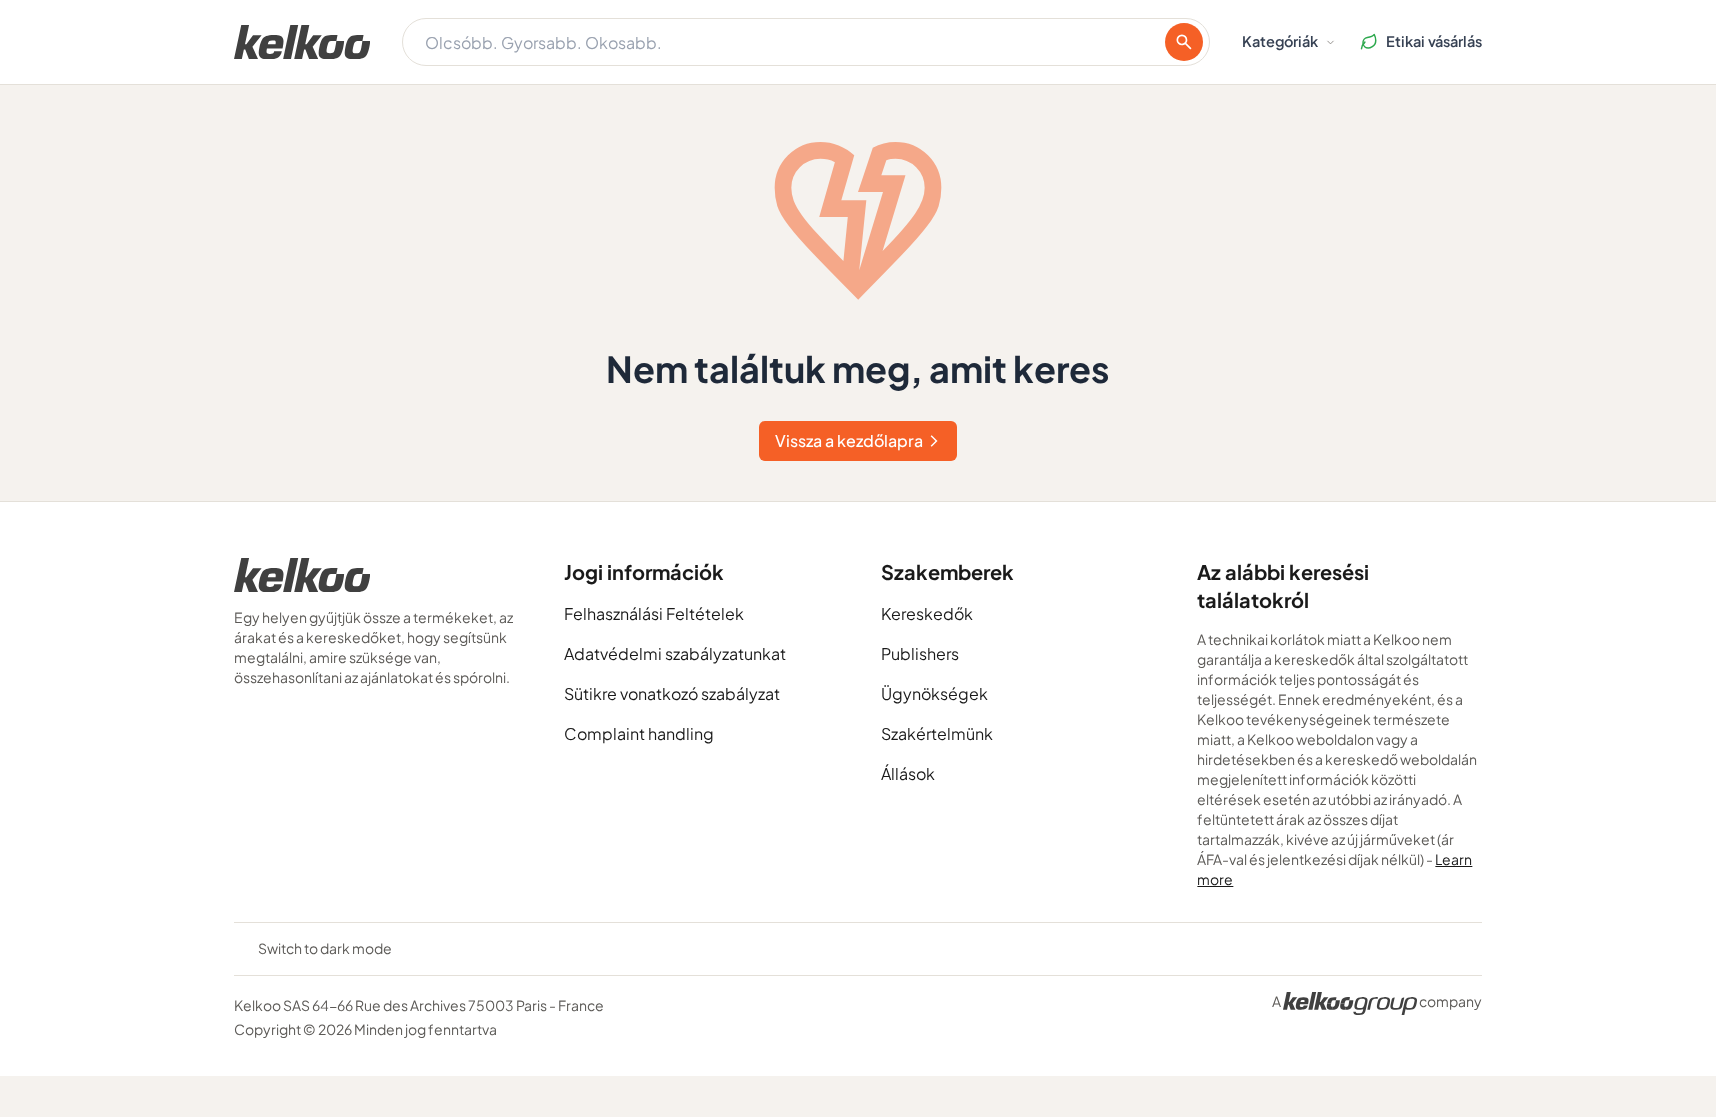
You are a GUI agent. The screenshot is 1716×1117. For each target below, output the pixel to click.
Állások (908, 773)
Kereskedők (927, 613)
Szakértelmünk (937, 733)
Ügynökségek (934, 693)
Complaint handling (639, 733)
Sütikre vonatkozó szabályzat (672, 693)
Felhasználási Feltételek (654, 613)
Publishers (920, 653)
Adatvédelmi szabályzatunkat (675, 653)
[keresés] (1184, 42)
